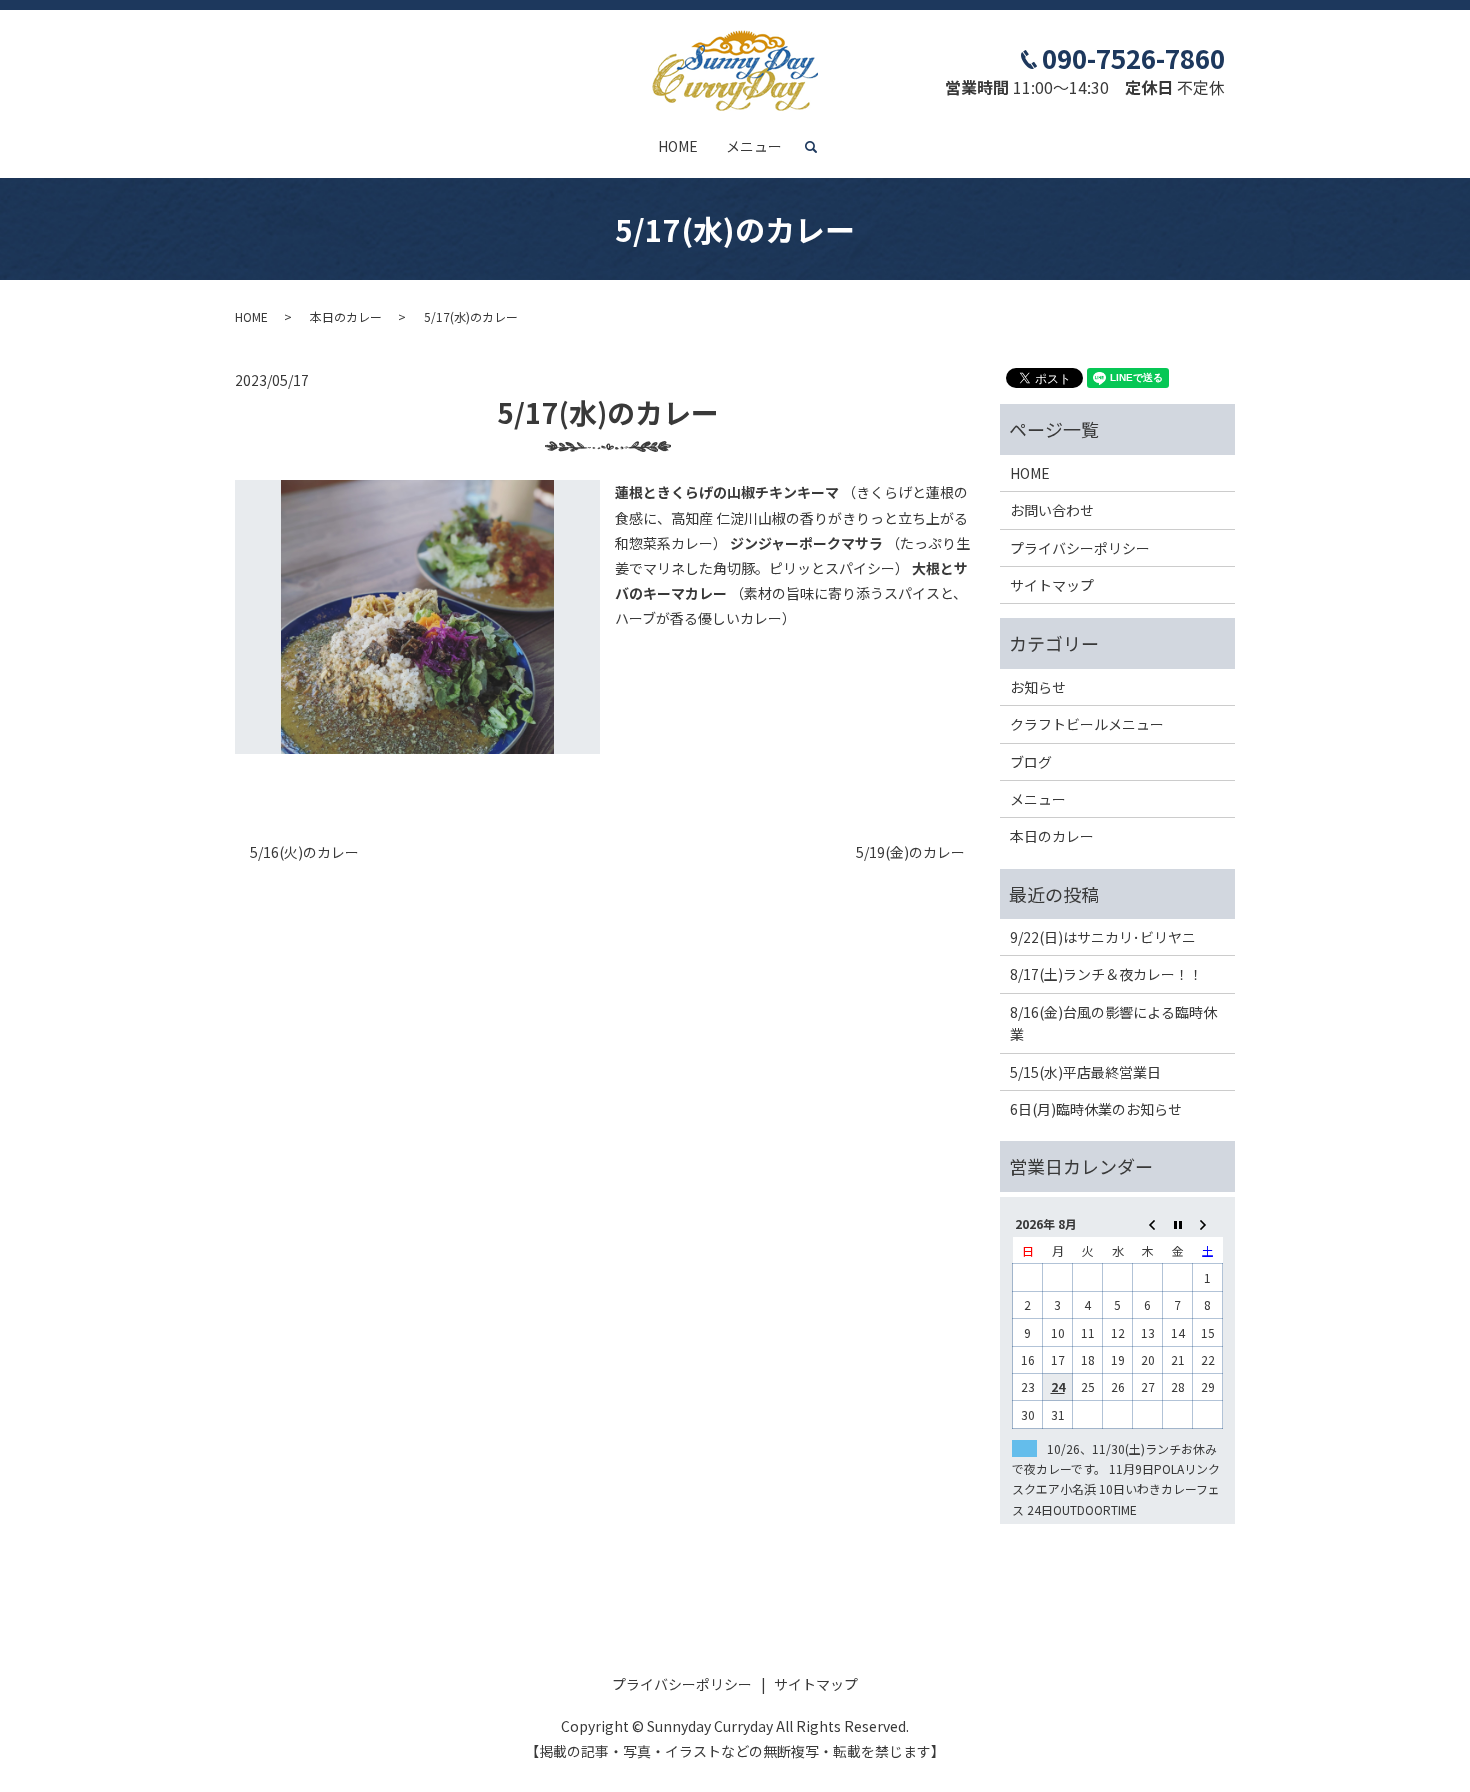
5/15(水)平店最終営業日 (1085, 1072)
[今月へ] (1178, 1223)
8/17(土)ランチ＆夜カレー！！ (1106, 974)
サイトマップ (1052, 585)
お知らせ (1038, 687)
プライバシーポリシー (1080, 548)
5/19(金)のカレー (910, 852)
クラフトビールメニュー (1087, 724)
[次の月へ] (1208, 1223)
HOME (678, 146)
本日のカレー (346, 316)
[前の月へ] (1148, 1223)
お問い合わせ (1052, 510)
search (819, 147)
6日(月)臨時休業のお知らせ (1096, 1109)
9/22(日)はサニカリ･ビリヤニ (1103, 937)
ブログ (1031, 762)
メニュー (754, 146)
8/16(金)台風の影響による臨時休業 (1113, 1023)
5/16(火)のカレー (304, 852)
